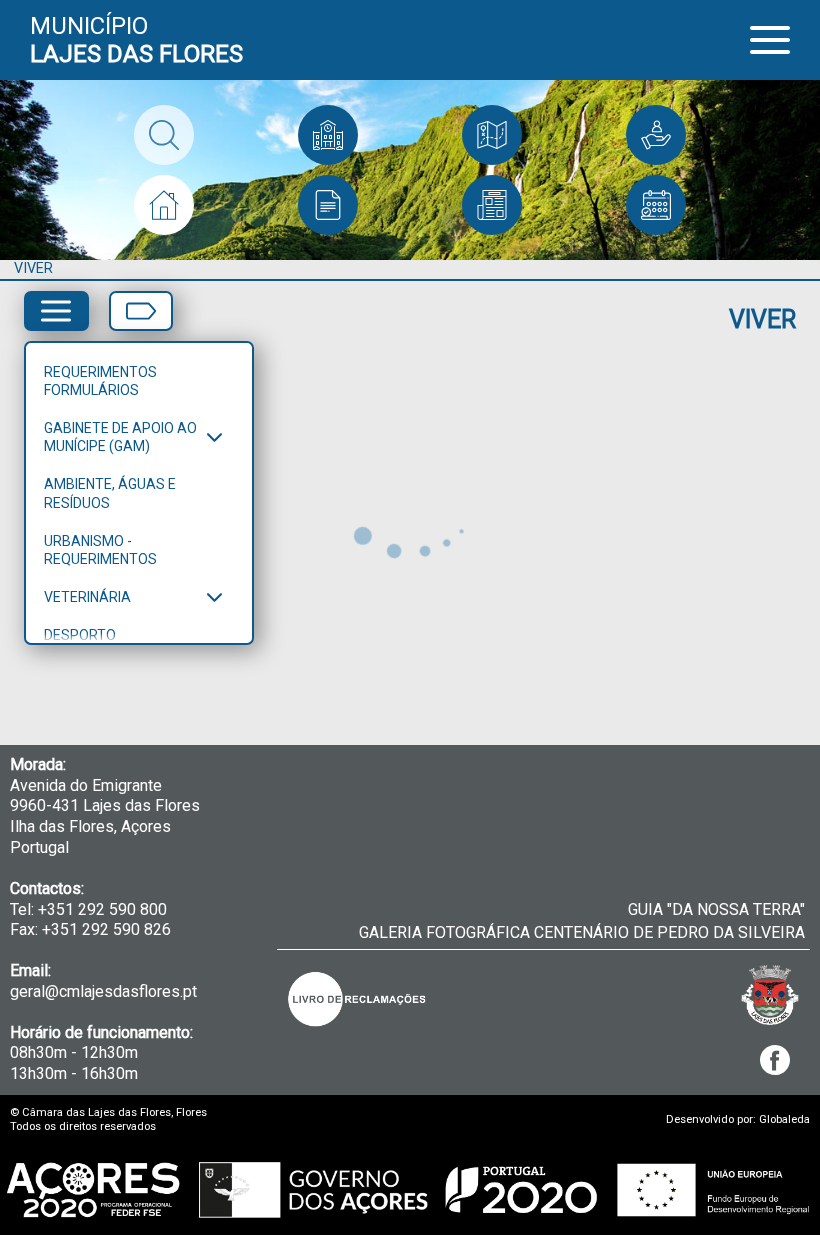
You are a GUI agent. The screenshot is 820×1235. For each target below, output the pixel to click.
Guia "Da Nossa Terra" (716, 909)
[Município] (328, 135)
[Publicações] (328, 205)
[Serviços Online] (656, 135)
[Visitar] (492, 135)
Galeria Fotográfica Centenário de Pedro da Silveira (582, 932)
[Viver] (164, 205)
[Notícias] (492, 205)
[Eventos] (656, 205)
